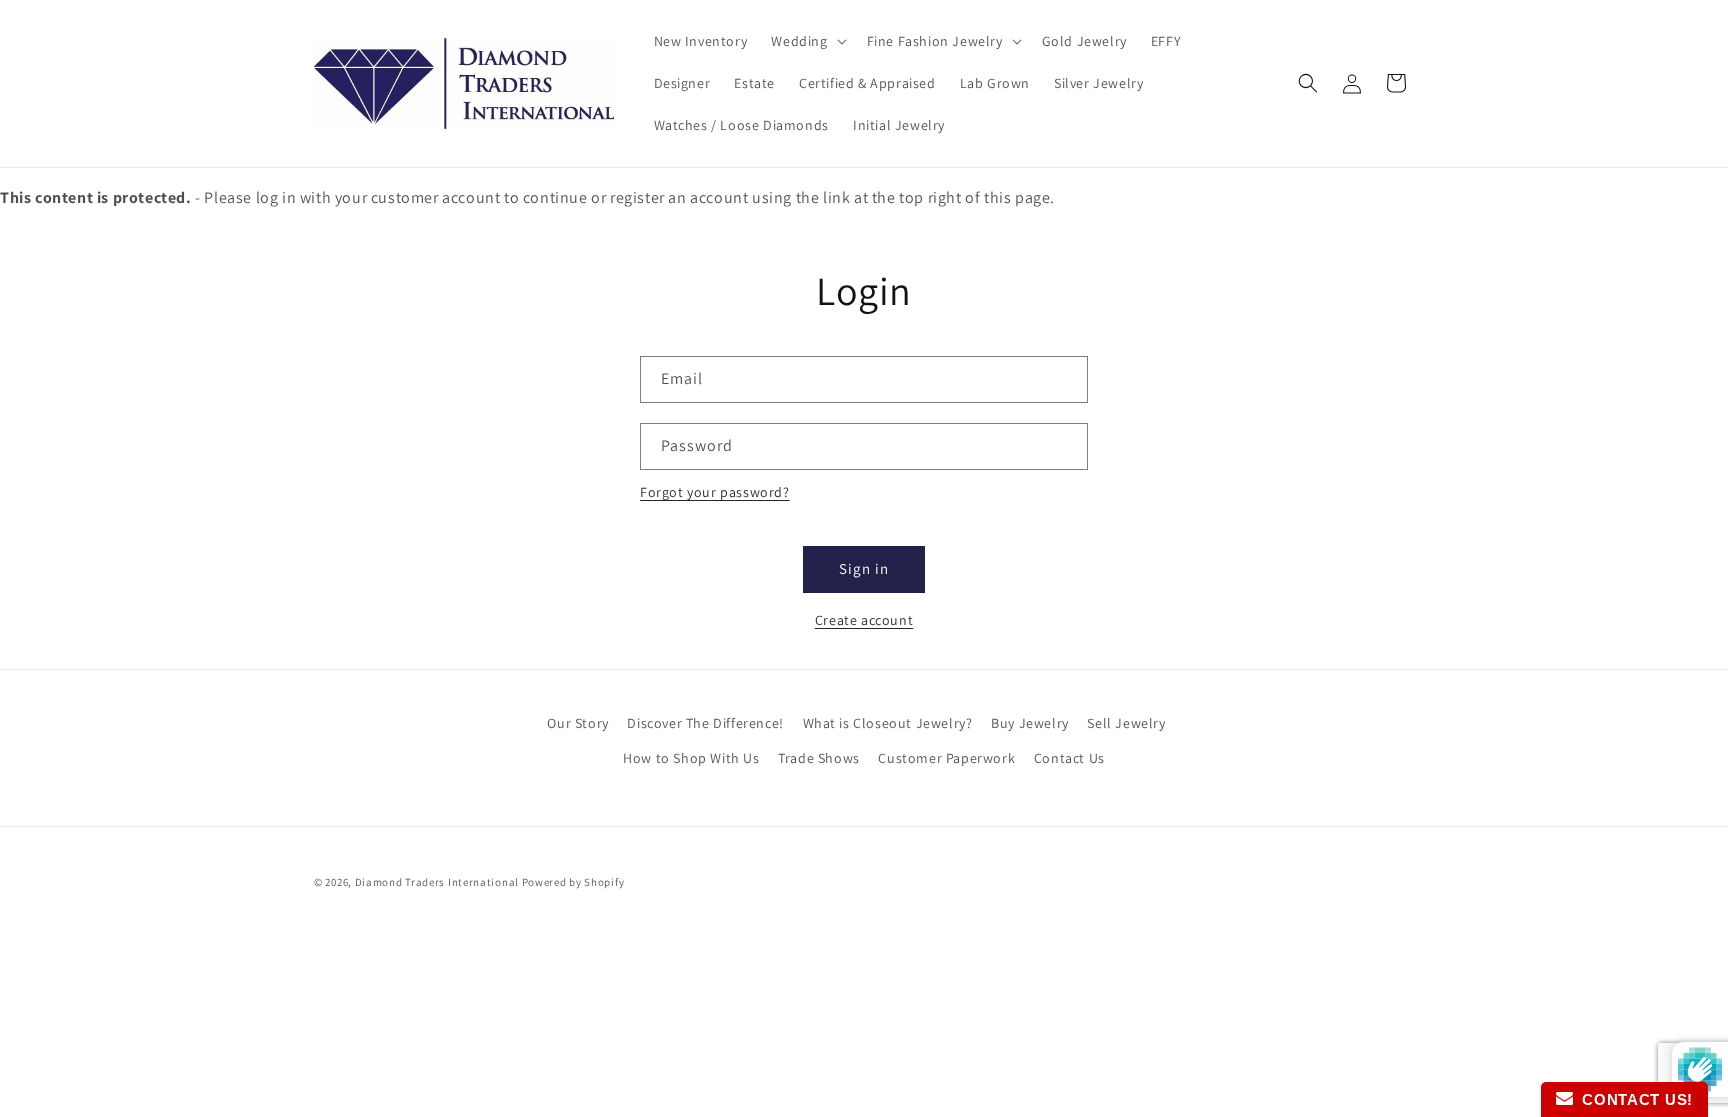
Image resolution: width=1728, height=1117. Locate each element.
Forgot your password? (715, 492)
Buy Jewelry (1030, 723)
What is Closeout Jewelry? (888, 723)
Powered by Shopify (573, 882)
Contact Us (1069, 758)
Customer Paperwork (946, 758)
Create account (864, 620)
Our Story (577, 723)
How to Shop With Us (691, 758)
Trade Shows (819, 758)
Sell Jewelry (1126, 723)
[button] (806, 41)
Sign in (864, 568)
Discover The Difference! (705, 723)
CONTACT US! (1633, 1099)
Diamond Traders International (437, 882)
